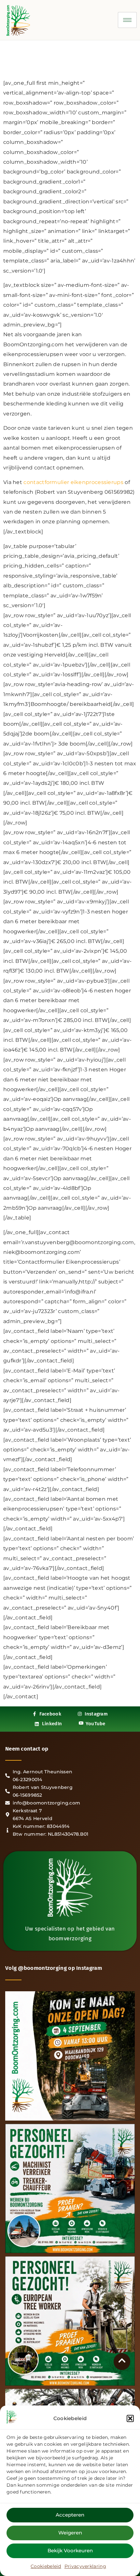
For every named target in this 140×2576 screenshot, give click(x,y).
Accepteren (70, 2515)
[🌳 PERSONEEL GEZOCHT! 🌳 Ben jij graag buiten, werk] (70, 2188)
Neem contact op (27, 1749)
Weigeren (70, 2533)
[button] (130, 2418)
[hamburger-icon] (127, 20)
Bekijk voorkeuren (70, 2550)
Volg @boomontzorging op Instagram (54, 1968)
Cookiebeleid (46, 2566)
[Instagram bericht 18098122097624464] (70, 2056)
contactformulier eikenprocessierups (74, 482)
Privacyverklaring (85, 2566)
